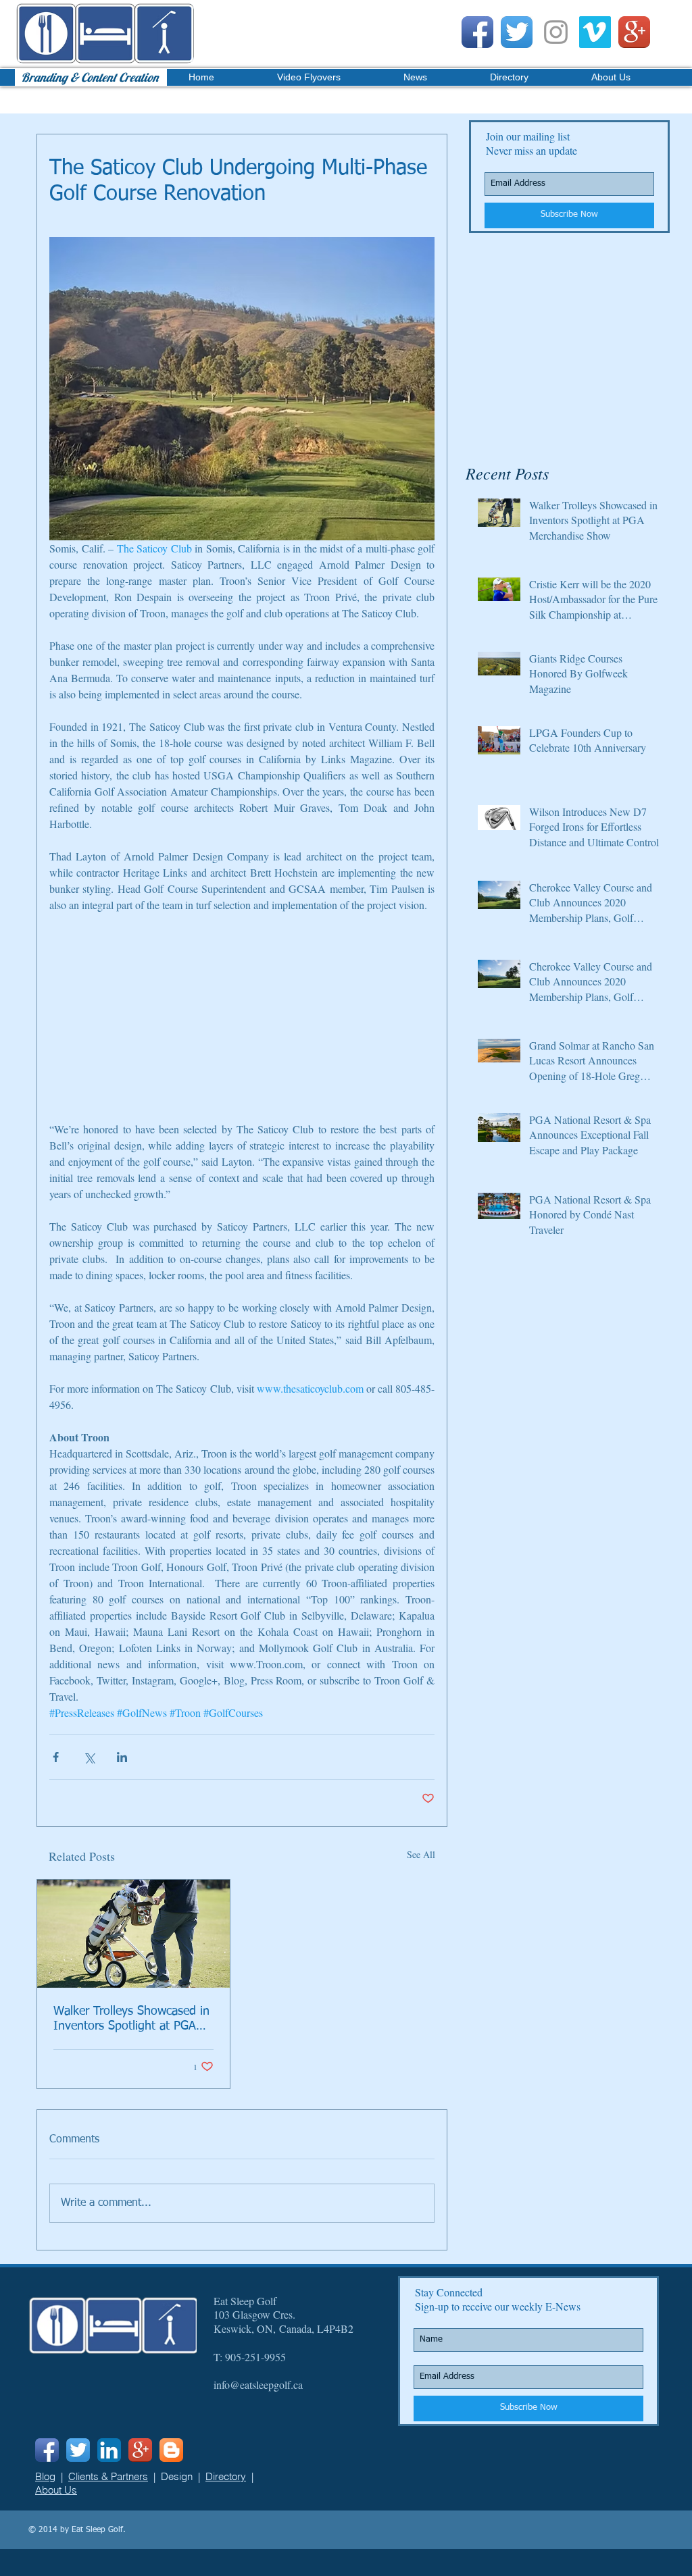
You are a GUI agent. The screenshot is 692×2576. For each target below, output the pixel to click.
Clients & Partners (108, 2476)
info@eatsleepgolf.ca (258, 2385)
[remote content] (242, 1025)
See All (421, 1854)
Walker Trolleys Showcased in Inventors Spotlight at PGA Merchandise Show (131, 2019)
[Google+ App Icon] (634, 32)
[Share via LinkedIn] (122, 1757)
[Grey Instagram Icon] (556, 32)
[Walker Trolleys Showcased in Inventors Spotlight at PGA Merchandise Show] (133, 1934)
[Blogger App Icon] (171, 2450)
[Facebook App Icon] (477, 32)
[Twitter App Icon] (517, 32)
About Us (56, 2490)
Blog (45, 2476)
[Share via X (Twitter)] (89, 1757)
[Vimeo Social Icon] (595, 32)
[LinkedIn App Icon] (109, 2450)
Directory (226, 2476)
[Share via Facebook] (56, 1757)
